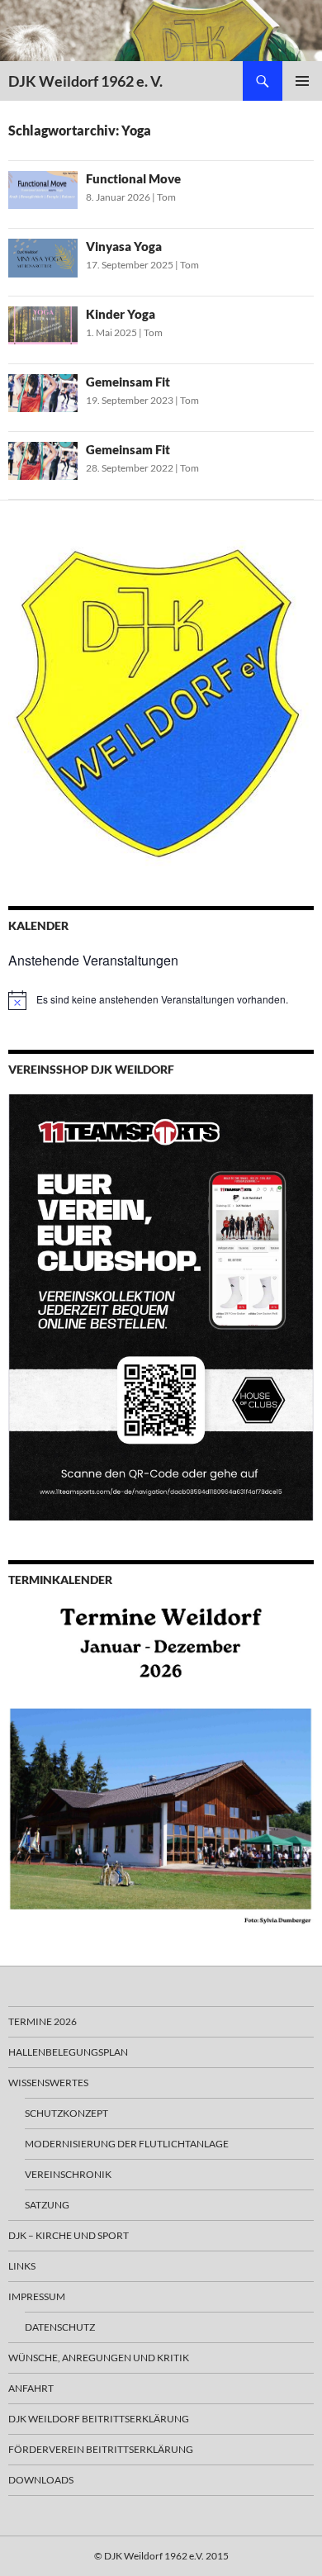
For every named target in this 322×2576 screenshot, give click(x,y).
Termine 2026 (43, 2021)
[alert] (161, 1000)
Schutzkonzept (66, 2113)
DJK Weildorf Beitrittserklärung (99, 2419)
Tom (166, 197)
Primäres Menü (302, 81)
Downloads (41, 2480)
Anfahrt (31, 2388)
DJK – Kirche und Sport (69, 2235)
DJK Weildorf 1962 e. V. (85, 81)
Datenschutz (60, 2327)
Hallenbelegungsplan (68, 2052)
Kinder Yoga (121, 314)
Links (22, 2266)
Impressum (37, 2296)
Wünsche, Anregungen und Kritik (99, 2358)
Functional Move (133, 178)
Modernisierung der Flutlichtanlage (127, 2144)
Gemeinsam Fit (128, 382)
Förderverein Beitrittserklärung (101, 2449)
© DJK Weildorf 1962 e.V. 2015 (161, 2556)
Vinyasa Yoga (124, 246)
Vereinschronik (68, 2174)
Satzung (47, 2205)
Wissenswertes (48, 2083)
